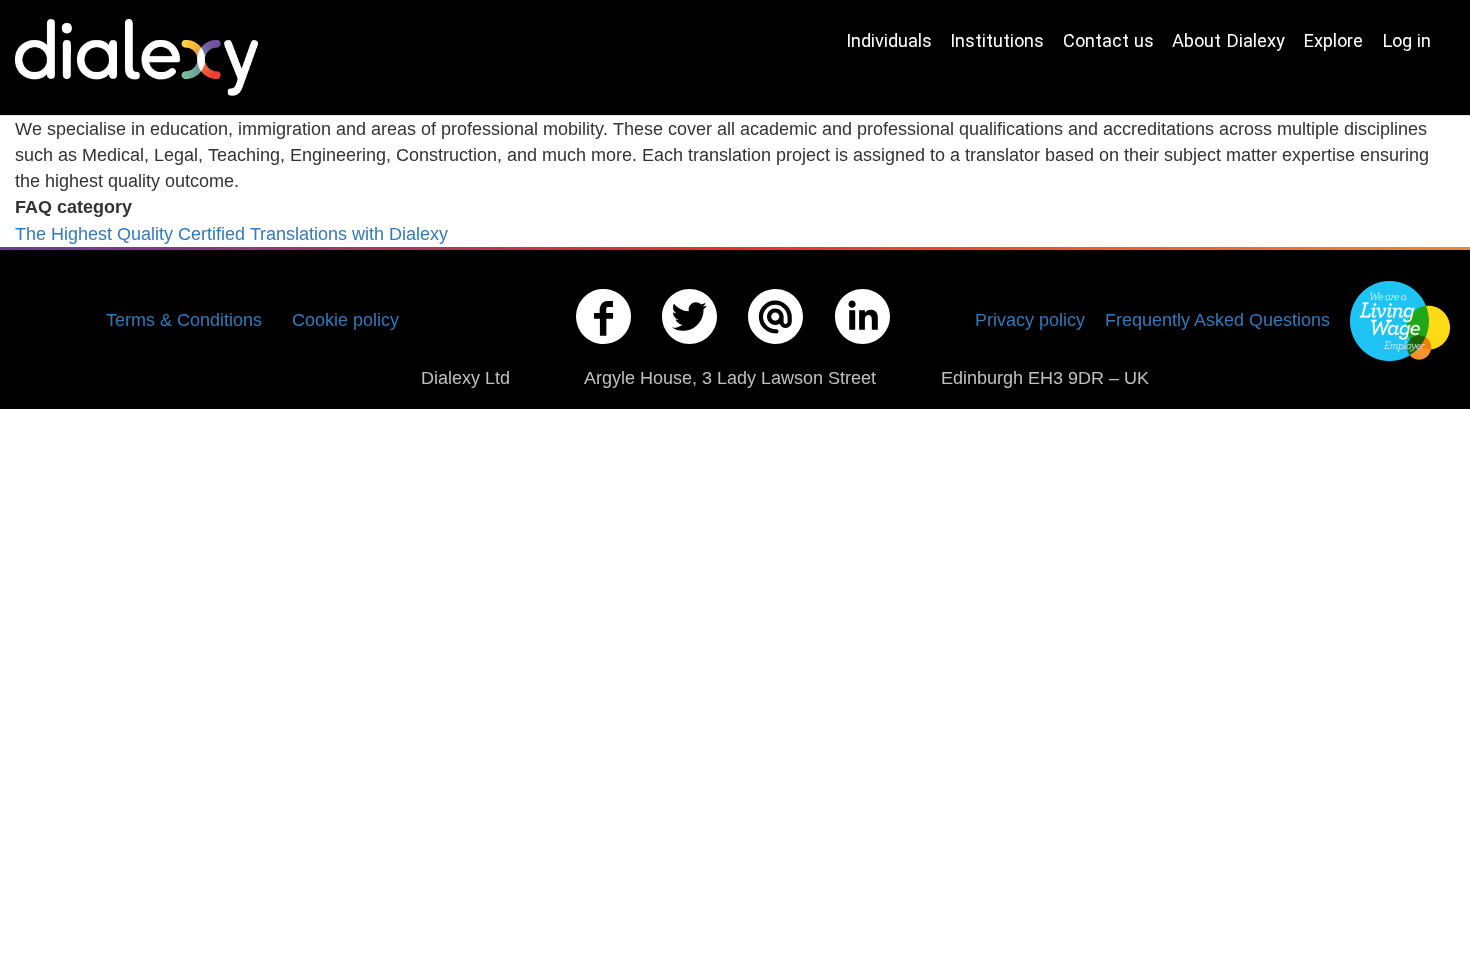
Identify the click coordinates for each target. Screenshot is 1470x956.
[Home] (144, 57)
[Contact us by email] (776, 347)
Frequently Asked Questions (1217, 319)
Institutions (997, 40)
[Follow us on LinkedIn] (863, 347)
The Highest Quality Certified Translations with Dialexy (231, 233)
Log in (1406, 40)
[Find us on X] (690, 347)
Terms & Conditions (184, 319)
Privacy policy (1030, 319)
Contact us (1108, 40)
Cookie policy (345, 319)
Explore (1333, 40)
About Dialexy (1228, 40)
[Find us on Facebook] (604, 347)
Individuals (889, 40)
